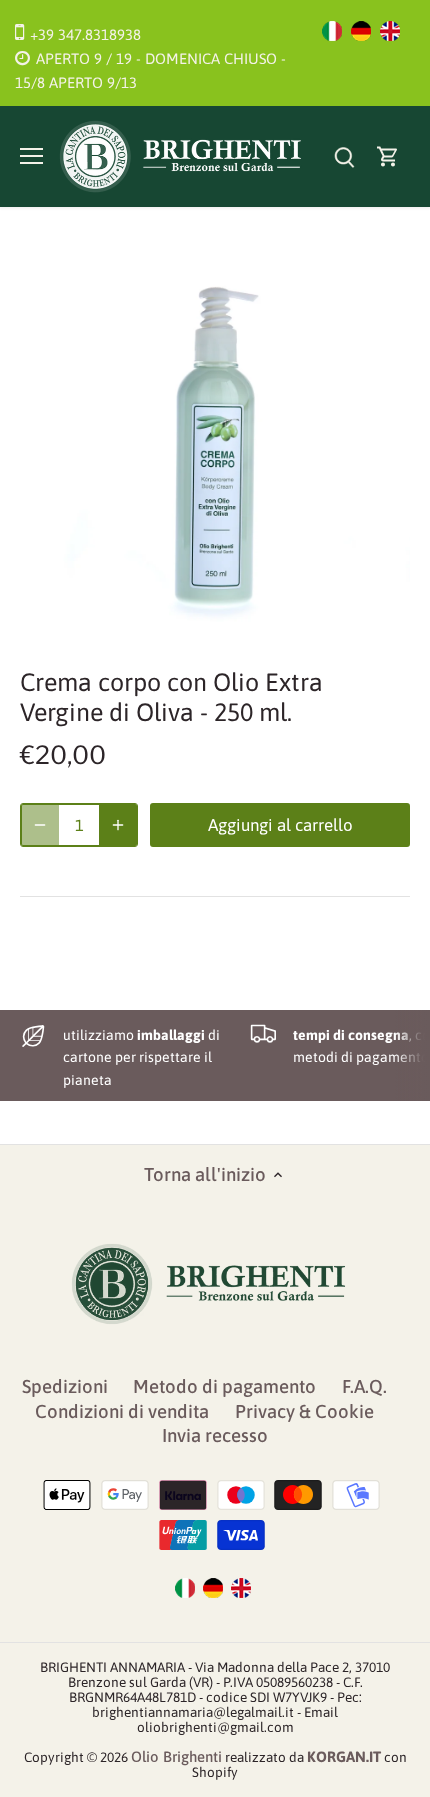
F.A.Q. (364, 1386)
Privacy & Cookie (304, 1411)
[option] (215, 444)
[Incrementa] (118, 825)
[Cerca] (344, 156)
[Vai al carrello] (388, 156)
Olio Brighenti (176, 1756)
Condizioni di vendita (122, 1411)
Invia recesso (215, 1435)
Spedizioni (65, 1386)
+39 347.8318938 (85, 34)
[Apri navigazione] (31, 156)
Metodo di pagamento (224, 1386)
